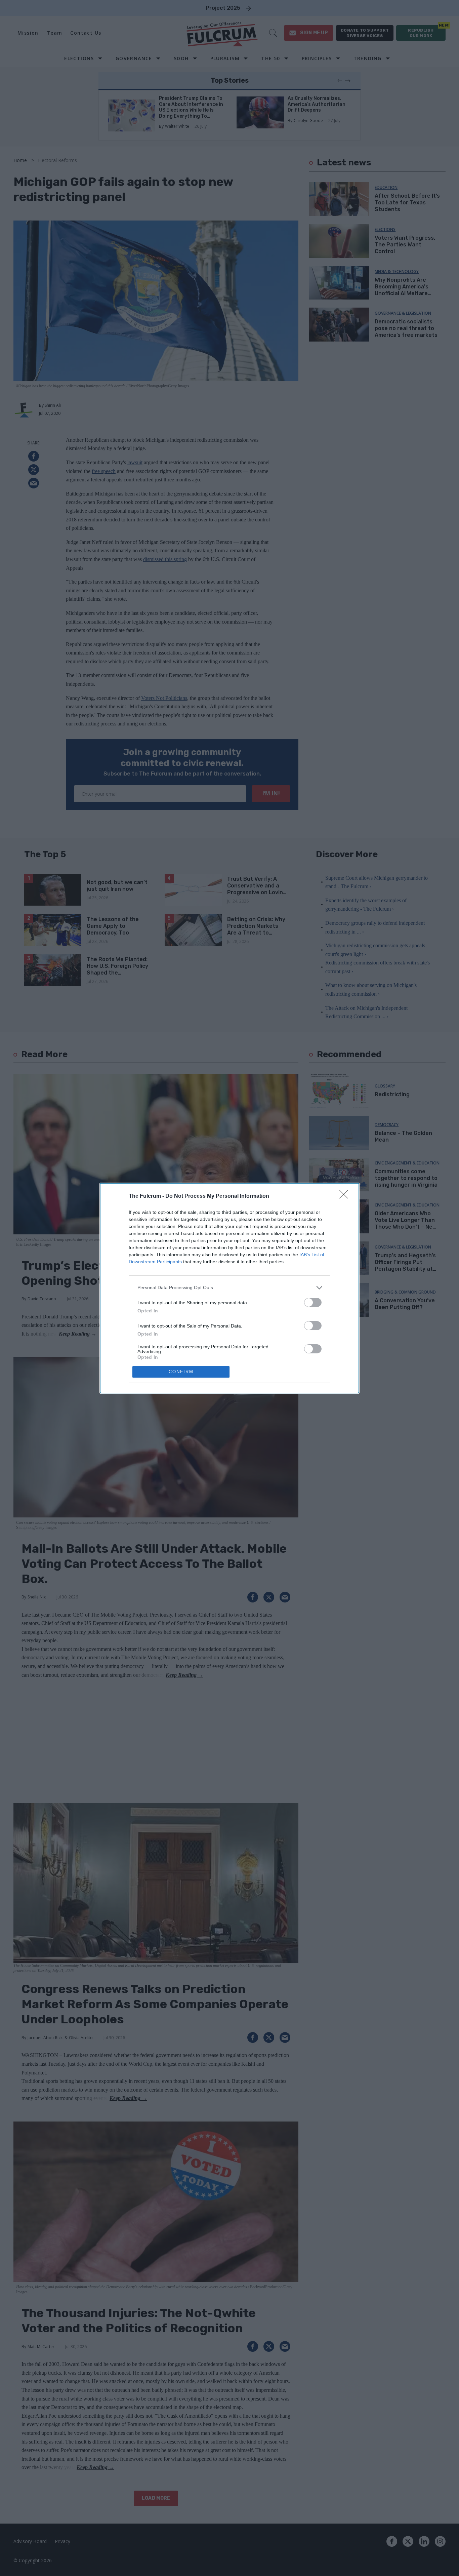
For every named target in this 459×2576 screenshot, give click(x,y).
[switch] (313, 1302)
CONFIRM (181, 1372)
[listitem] (229, 1288)
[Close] (346, 1196)
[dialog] (229, 1288)
